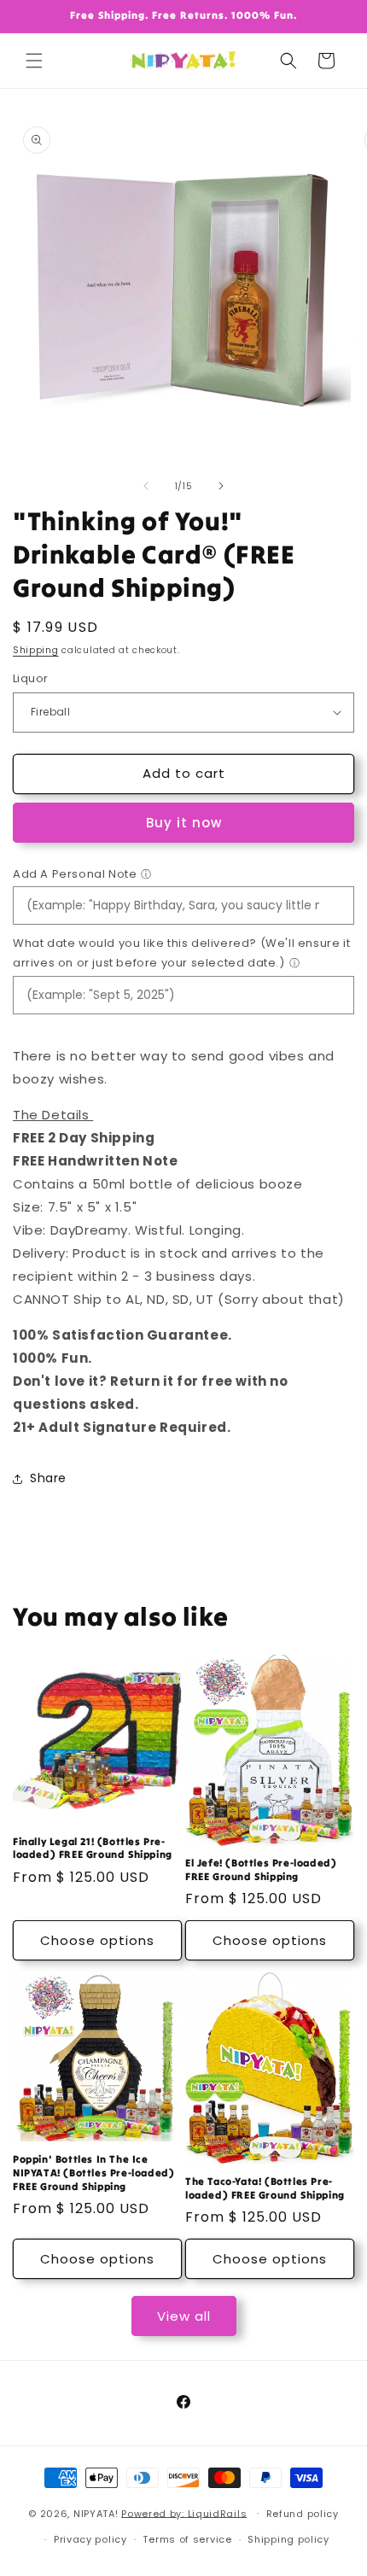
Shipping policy (288, 2539)
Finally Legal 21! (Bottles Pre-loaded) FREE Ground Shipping (93, 1848)
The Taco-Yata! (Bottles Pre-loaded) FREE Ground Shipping (265, 2188)
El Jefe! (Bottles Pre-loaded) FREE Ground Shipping (261, 1869)
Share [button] (48, 1478)
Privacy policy (90, 2539)
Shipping (36, 650)
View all (184, 2316)
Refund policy (303, 2514)
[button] (34, 61)
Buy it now (184, 823)
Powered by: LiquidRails (184, 2513)
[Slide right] (221, 486)
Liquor (30, 678)
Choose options (97, 1940)
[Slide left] (146, 486)
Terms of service (187, 2539)
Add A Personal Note (75, 874)
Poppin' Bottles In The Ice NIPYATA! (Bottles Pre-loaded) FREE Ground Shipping (93, 2172)
